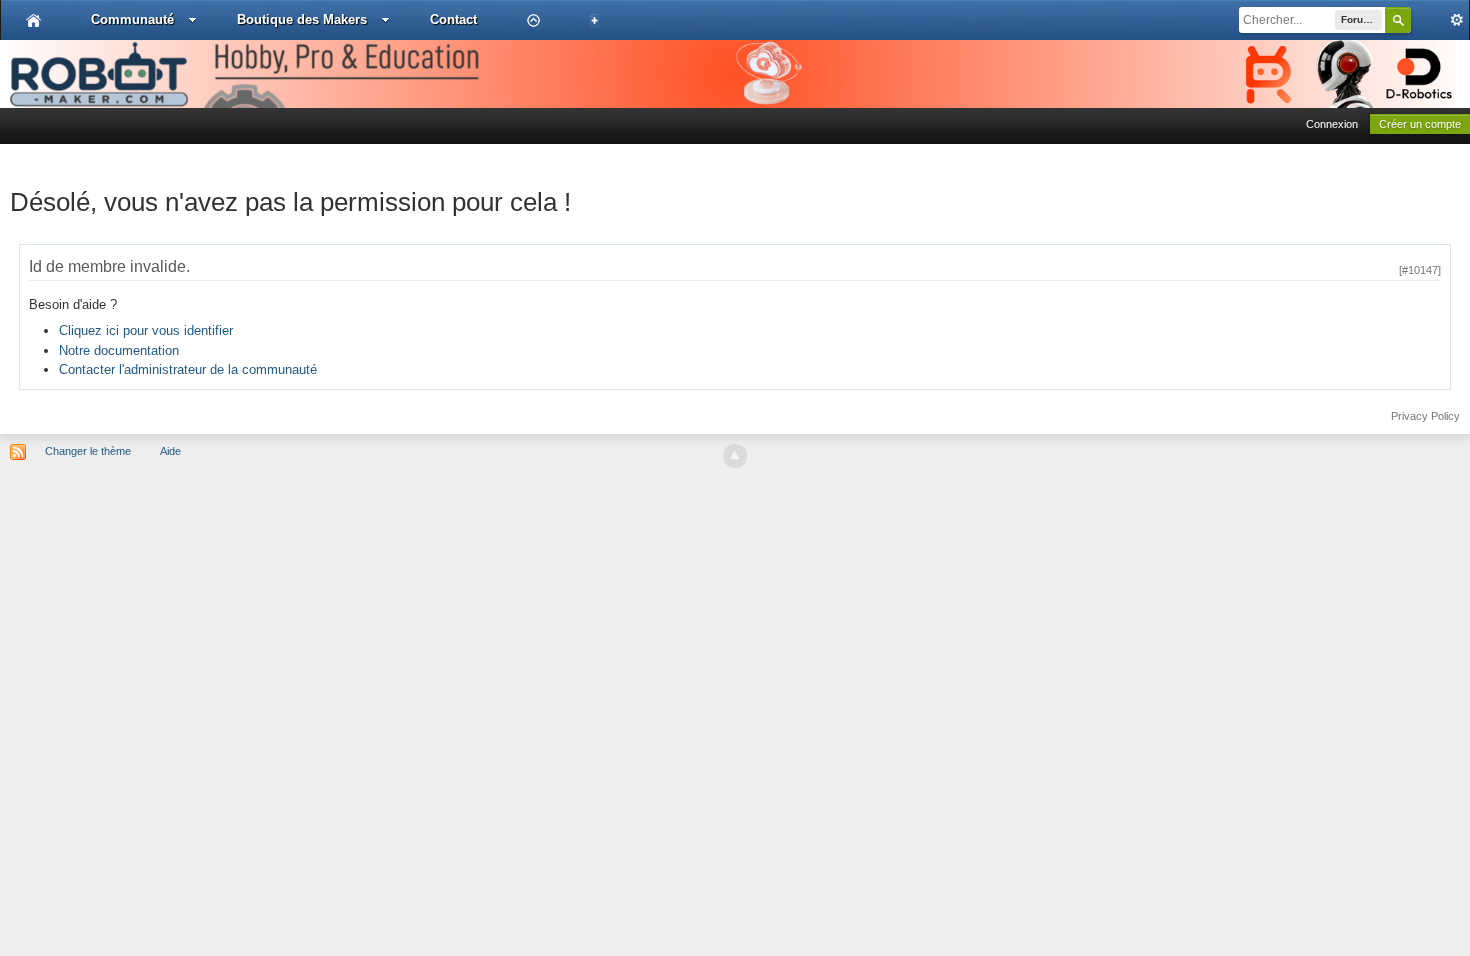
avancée (1440, 20)
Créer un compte (1420, 124)
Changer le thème (88, 451)
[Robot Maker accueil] (33, 20)
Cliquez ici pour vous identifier (146, 330)
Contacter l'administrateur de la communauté (188, 369)
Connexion (1332, 124)
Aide (170, 451)
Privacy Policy (1425, 416)
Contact (453, 19)
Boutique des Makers (302, 19)
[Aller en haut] (735, 456)
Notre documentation (119, 350)
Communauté (132, 19)
